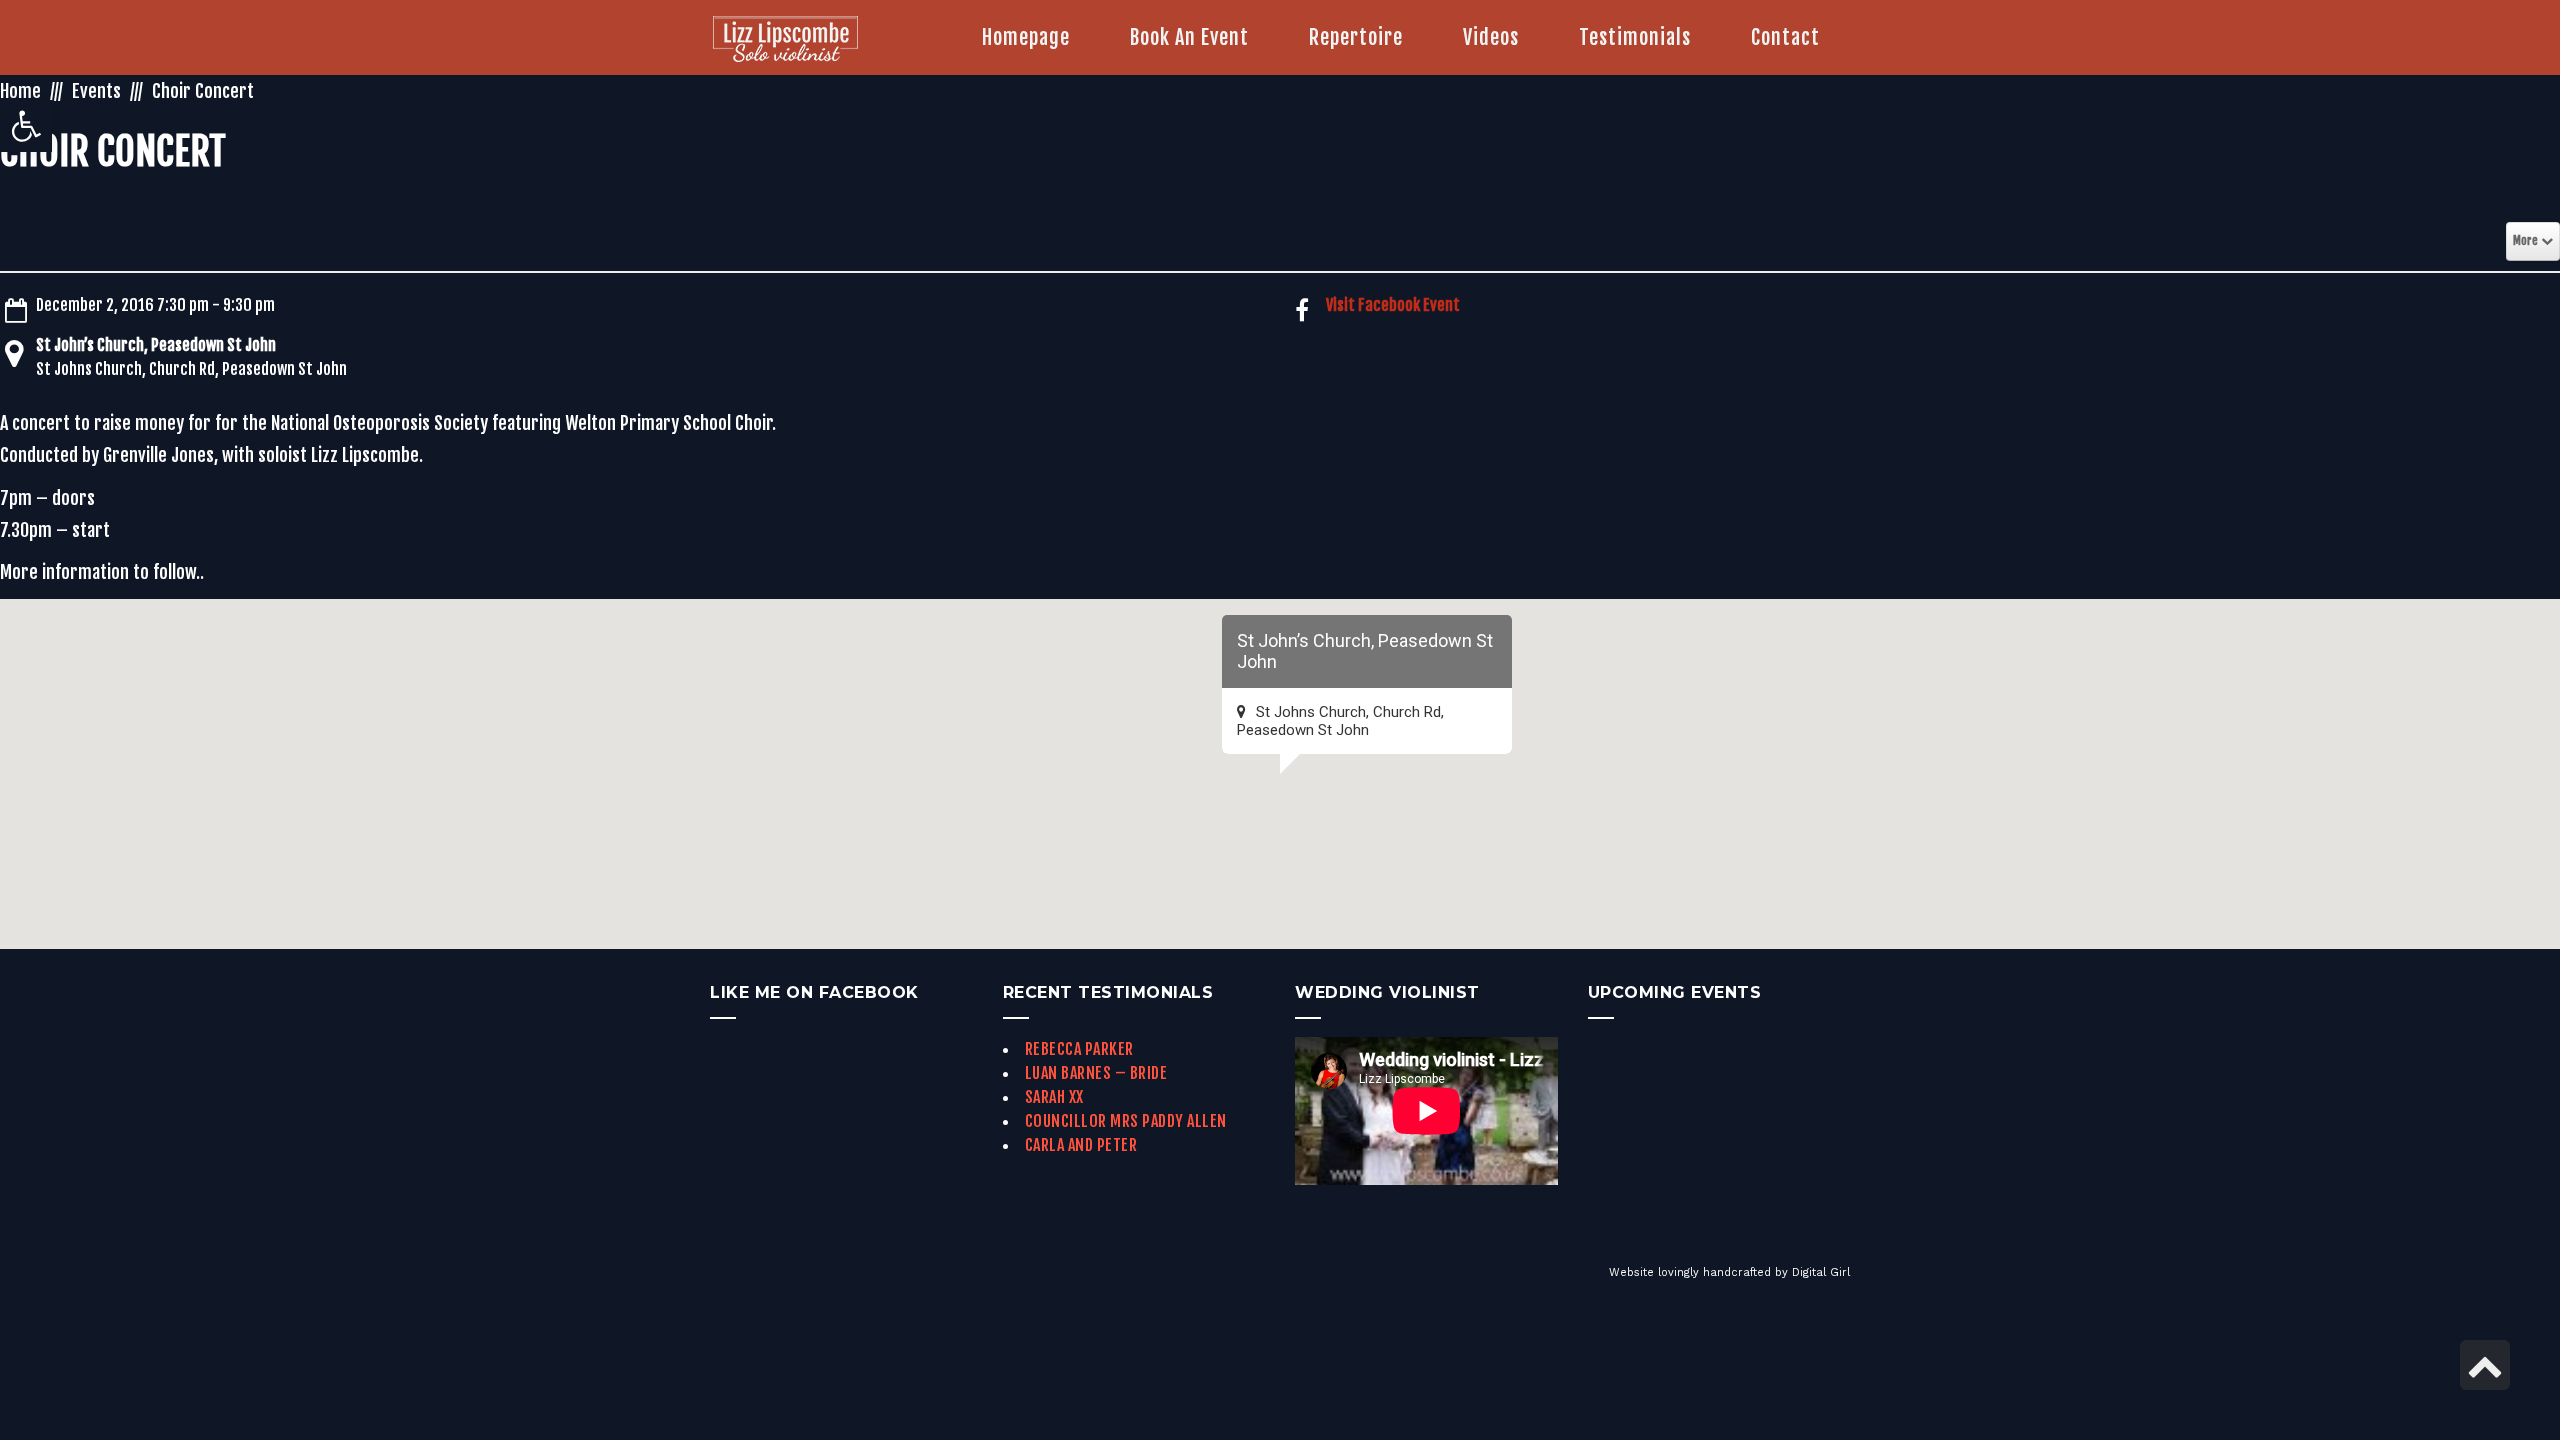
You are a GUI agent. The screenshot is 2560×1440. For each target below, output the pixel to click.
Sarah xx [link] (1054, 1097)
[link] (26, 126)
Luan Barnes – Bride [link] (1096, 1073)
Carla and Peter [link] (1081, 1145)
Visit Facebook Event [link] (1393, 305)
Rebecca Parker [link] (1079, 1049)
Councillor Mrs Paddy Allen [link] (1126, 1121)
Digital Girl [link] (1821, 1272)
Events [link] (96, 91)
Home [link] (20, 91)
